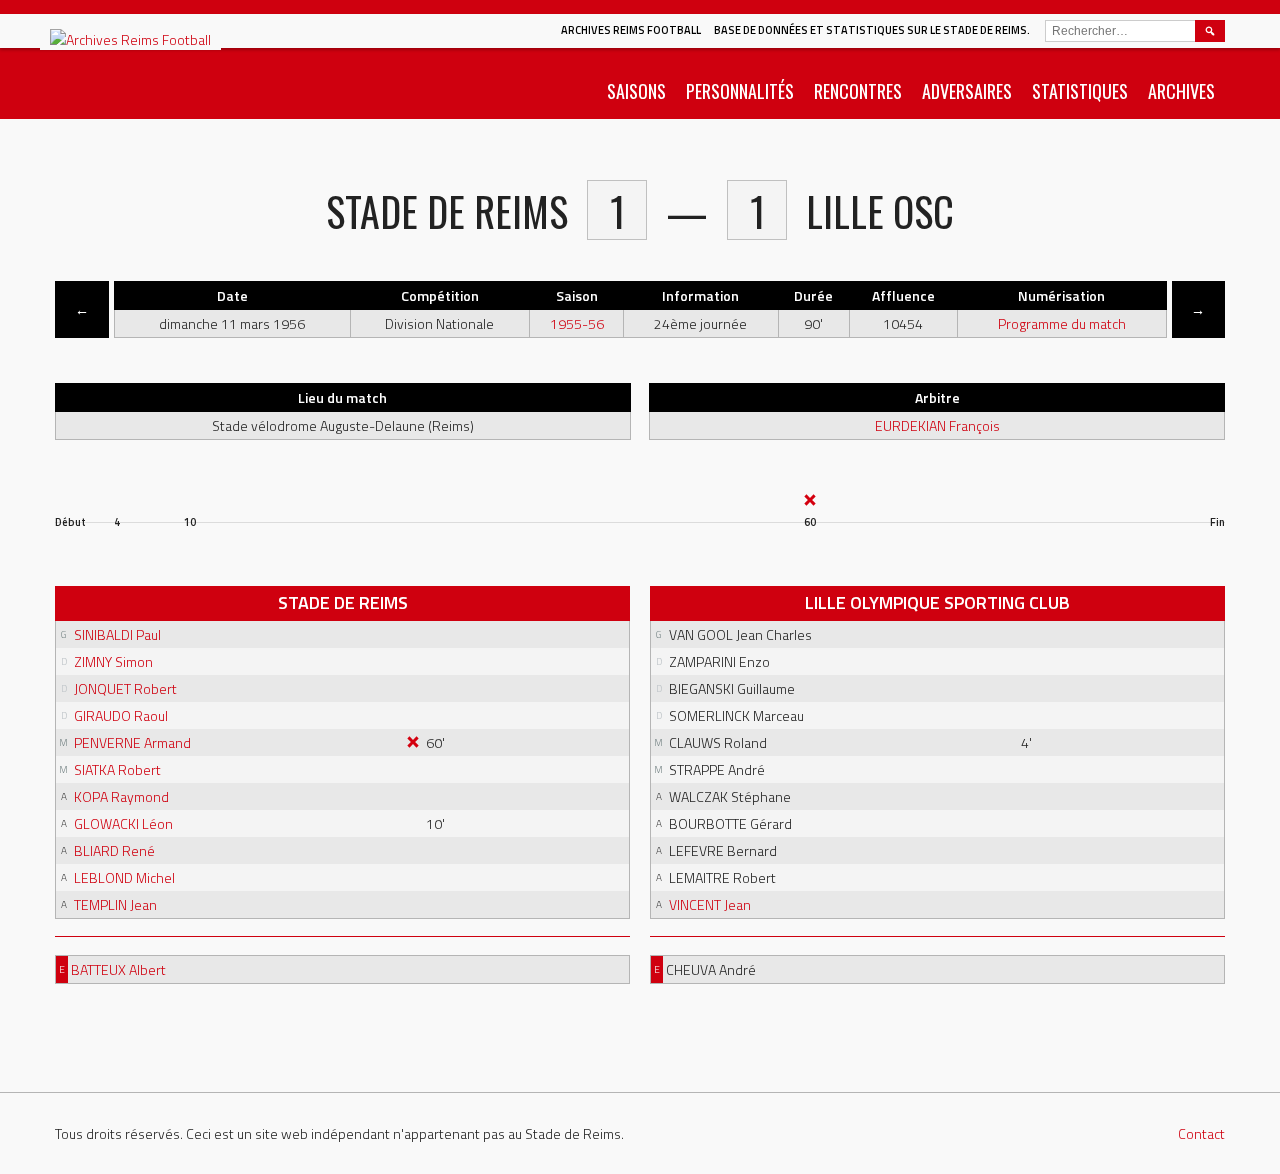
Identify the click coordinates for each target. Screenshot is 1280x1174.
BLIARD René (114, 850)
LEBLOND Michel (124, 877)
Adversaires (967, 91)
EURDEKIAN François (937, 425)
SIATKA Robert (117, 769)
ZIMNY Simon (113, 661)
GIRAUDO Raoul (121, 715)
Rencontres (858, 91)
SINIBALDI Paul (117, 634)
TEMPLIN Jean (115, 904)
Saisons (636, 91)
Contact (1201, 1133)
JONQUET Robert (125, 688)
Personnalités (740, 91)
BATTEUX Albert (118, 969)
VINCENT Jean (710, 904)
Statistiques (1080, 91)
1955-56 (577, 323)
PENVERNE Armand (132, 742)
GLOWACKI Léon (123, 823)
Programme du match (1062, 323)
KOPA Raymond (121, 796)
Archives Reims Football (631, 30)
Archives (1181, 91)
